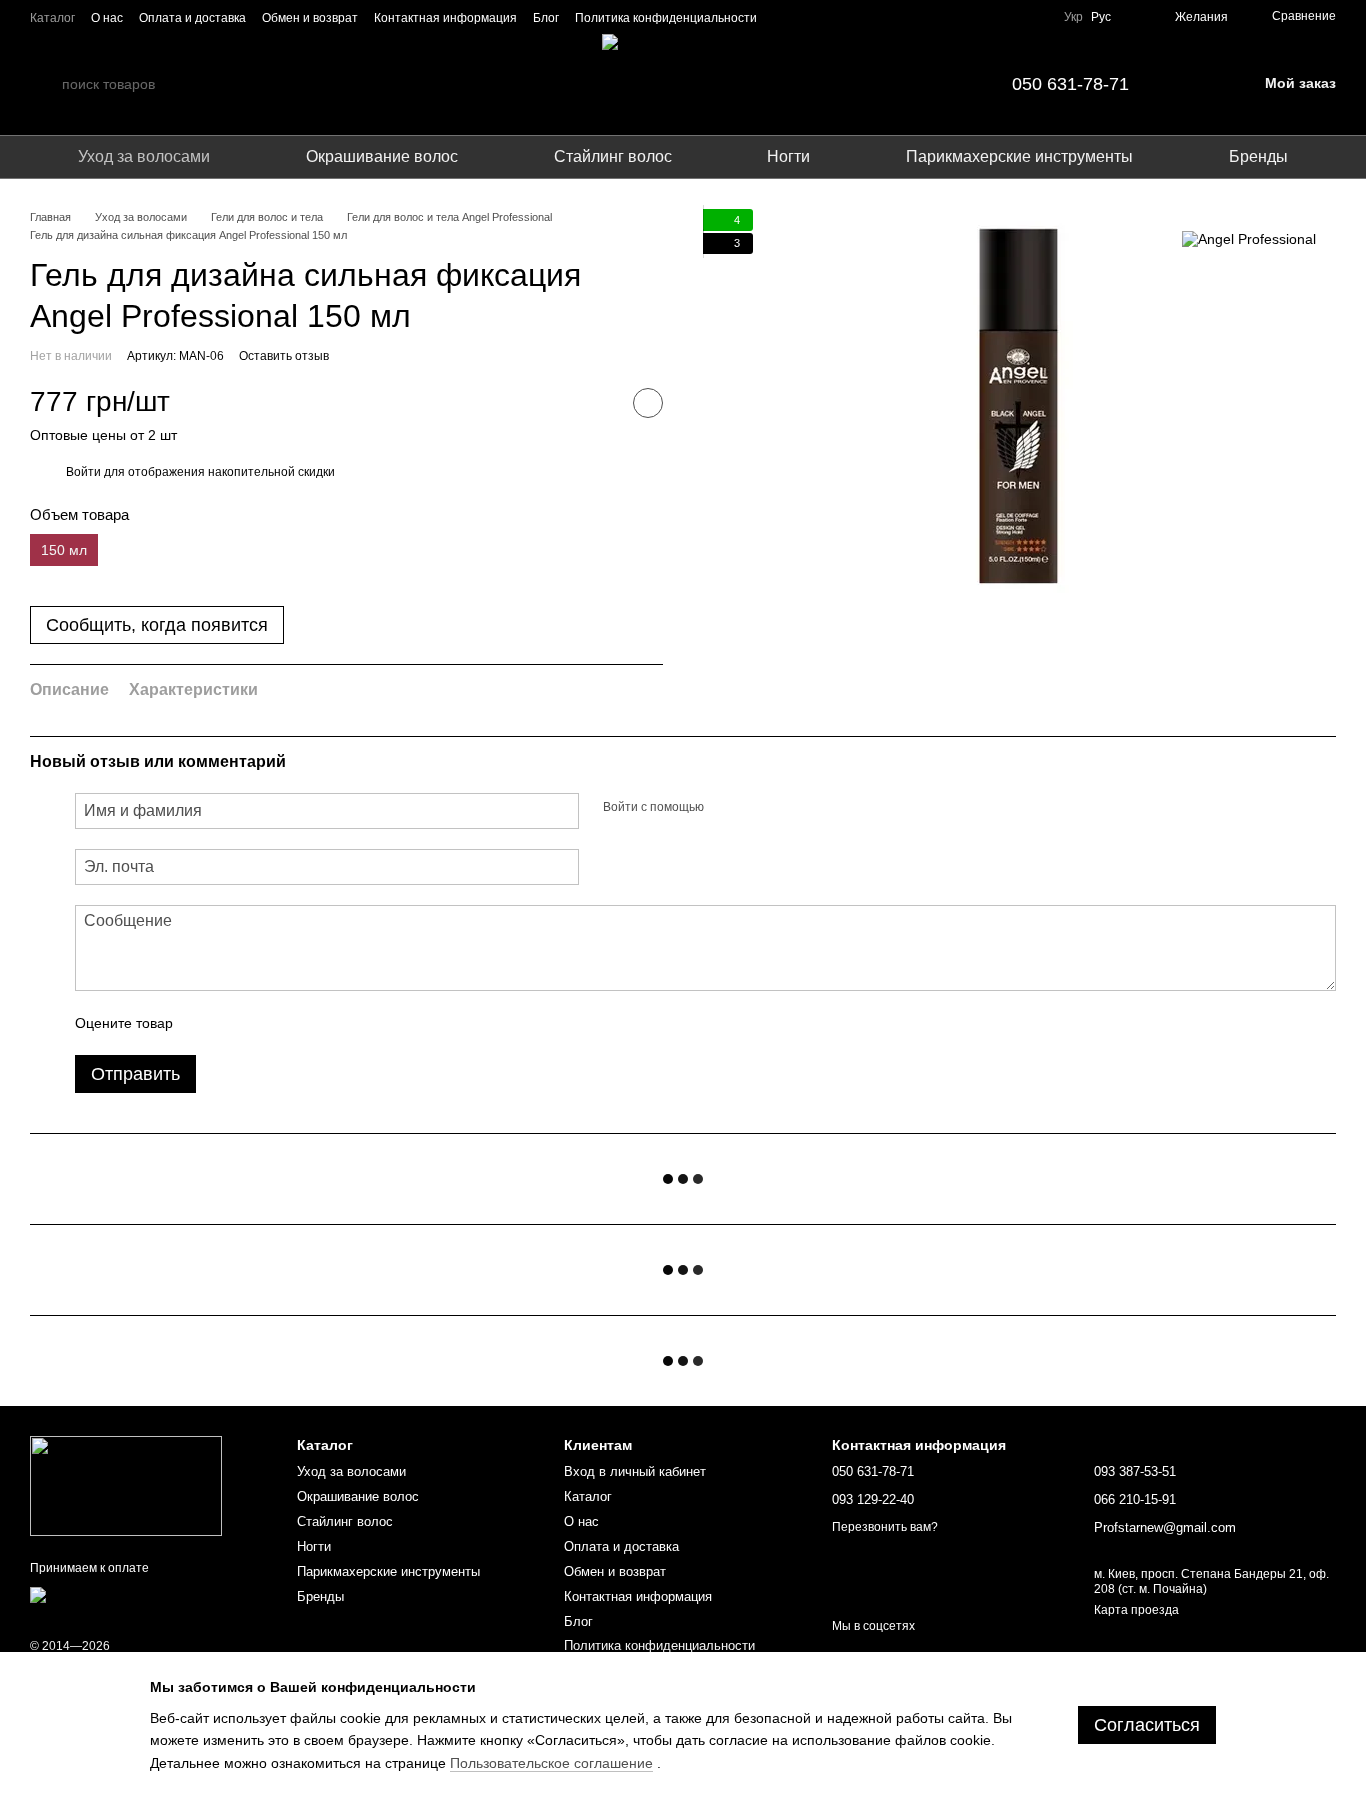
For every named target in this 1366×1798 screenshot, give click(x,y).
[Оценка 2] (238, 1023)
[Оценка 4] (302, 1023)
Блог (546, 18)
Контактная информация (445, 18)
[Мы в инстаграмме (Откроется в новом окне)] (960, 17)
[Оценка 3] (270, 1023)
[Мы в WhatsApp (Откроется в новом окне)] (1032, 17)
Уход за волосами (144, 156)
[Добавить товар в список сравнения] (598, 403)
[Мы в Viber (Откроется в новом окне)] (1008, 17)
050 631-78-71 (1070, 84)
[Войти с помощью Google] (758, 808)
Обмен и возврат (310, 18)
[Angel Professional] (1249, 238)
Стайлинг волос (613, 156)
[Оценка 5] (334, 1023)
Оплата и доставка (192, 18)
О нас (107, 18)
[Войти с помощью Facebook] (726, 808)
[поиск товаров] (46, 84)
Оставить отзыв (284, 356)
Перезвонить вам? (885, 1527)
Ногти (788, 156)
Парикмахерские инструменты (1019, 156)
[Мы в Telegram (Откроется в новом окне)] (984, 17)
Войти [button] (83, 472)
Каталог (52, 18)
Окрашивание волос (382, 156)
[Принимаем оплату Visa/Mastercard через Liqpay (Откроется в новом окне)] (148, 1601)
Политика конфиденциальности (666, 18)
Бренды (1258, 156)
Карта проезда (1136, 1610)
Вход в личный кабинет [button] (635, 1471)
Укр (1073, 17)
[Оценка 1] (206, 1023)
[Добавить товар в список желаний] (648, 403)
